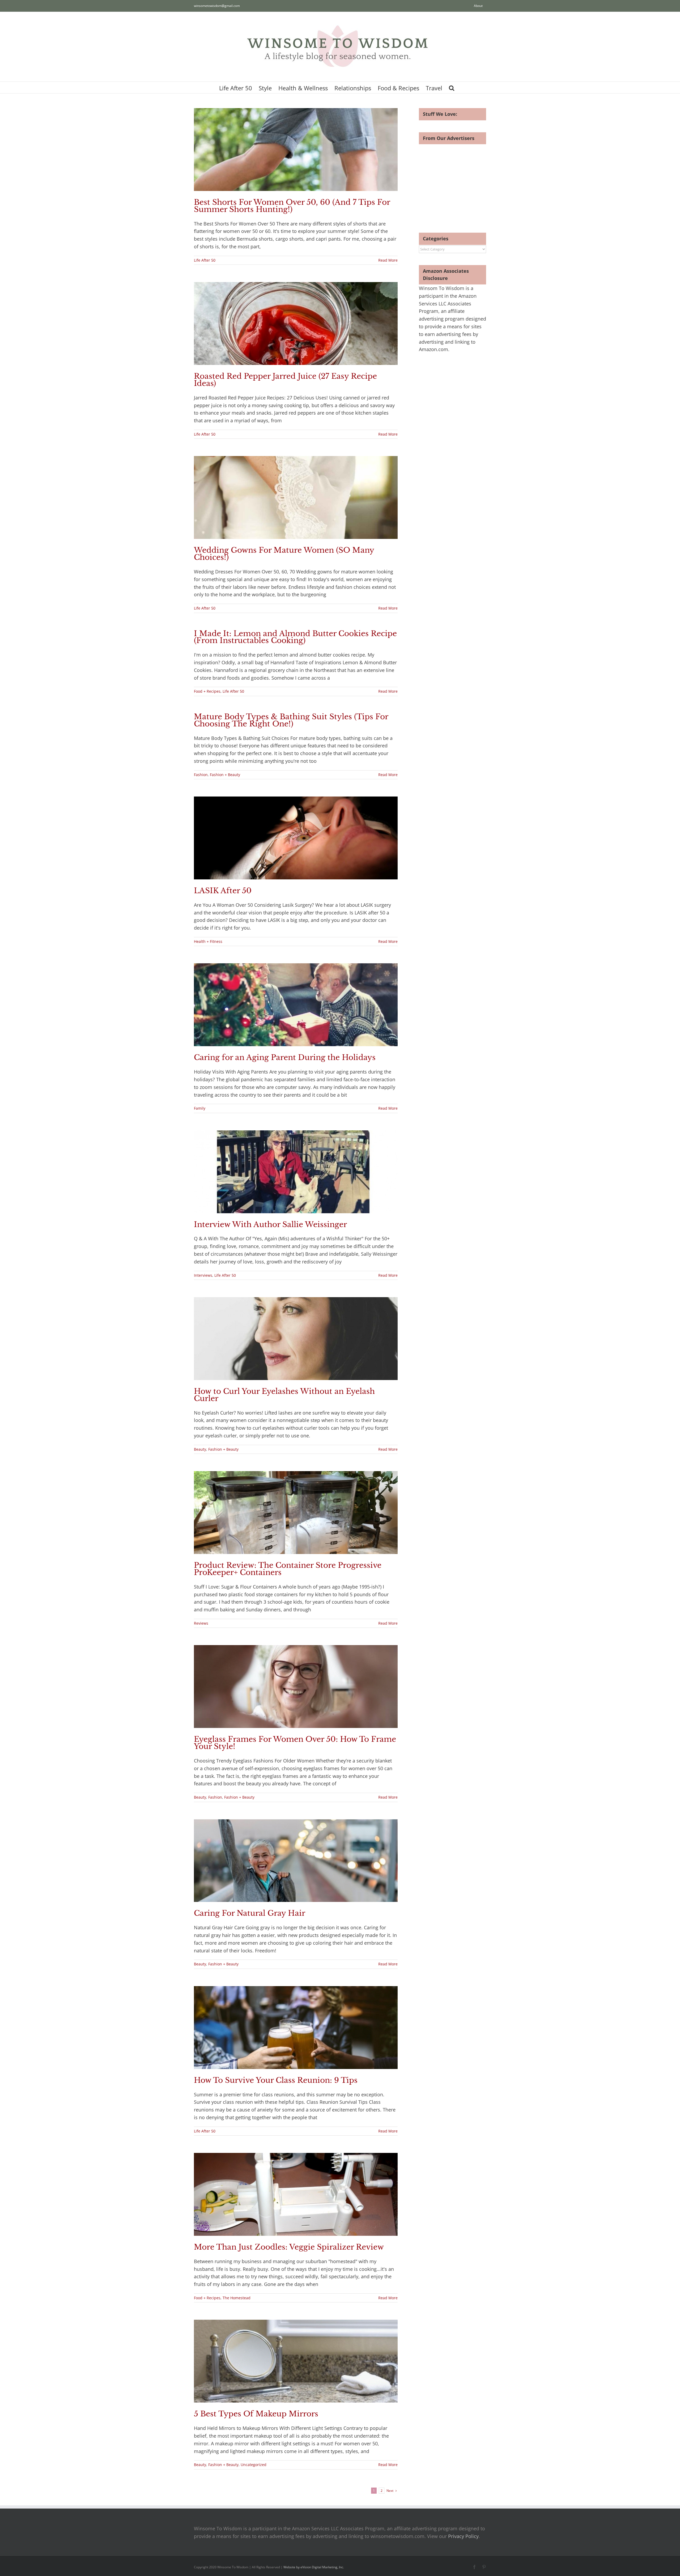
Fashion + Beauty (225, 775)
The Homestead (237, 2298)
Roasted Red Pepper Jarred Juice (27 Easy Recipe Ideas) (285, 380)
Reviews (201, 1623)
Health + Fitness (208, 941)
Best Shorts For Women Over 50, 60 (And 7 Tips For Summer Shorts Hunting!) (292, 206)
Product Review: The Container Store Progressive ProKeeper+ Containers (288, 1569)
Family (200, 1108)
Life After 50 (205, 260)
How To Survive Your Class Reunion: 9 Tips (276, 2080)
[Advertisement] (464, 181)
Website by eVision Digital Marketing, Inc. (314, 2567)
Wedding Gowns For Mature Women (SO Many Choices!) (284, 554)
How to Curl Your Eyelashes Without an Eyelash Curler (284, 1395)
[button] (452, 88)
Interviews (203, 1275)
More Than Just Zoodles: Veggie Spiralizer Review (289, 2247)
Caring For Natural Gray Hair (250, 1913)
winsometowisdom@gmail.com (217, 6)
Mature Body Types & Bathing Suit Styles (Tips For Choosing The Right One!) (291, 720)
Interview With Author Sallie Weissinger (270, 1225)
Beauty (200, 1449)
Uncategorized (254, 2465)
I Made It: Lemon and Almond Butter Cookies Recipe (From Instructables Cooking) (295, 637)
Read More (388, 260)
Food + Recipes (207, 691)
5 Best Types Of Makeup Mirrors (256, 2414)
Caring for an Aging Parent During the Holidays (285, 1057)
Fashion (201, 775)
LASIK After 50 (223, 891)
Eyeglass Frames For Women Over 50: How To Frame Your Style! (295, 1743)
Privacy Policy (463, 2536)
